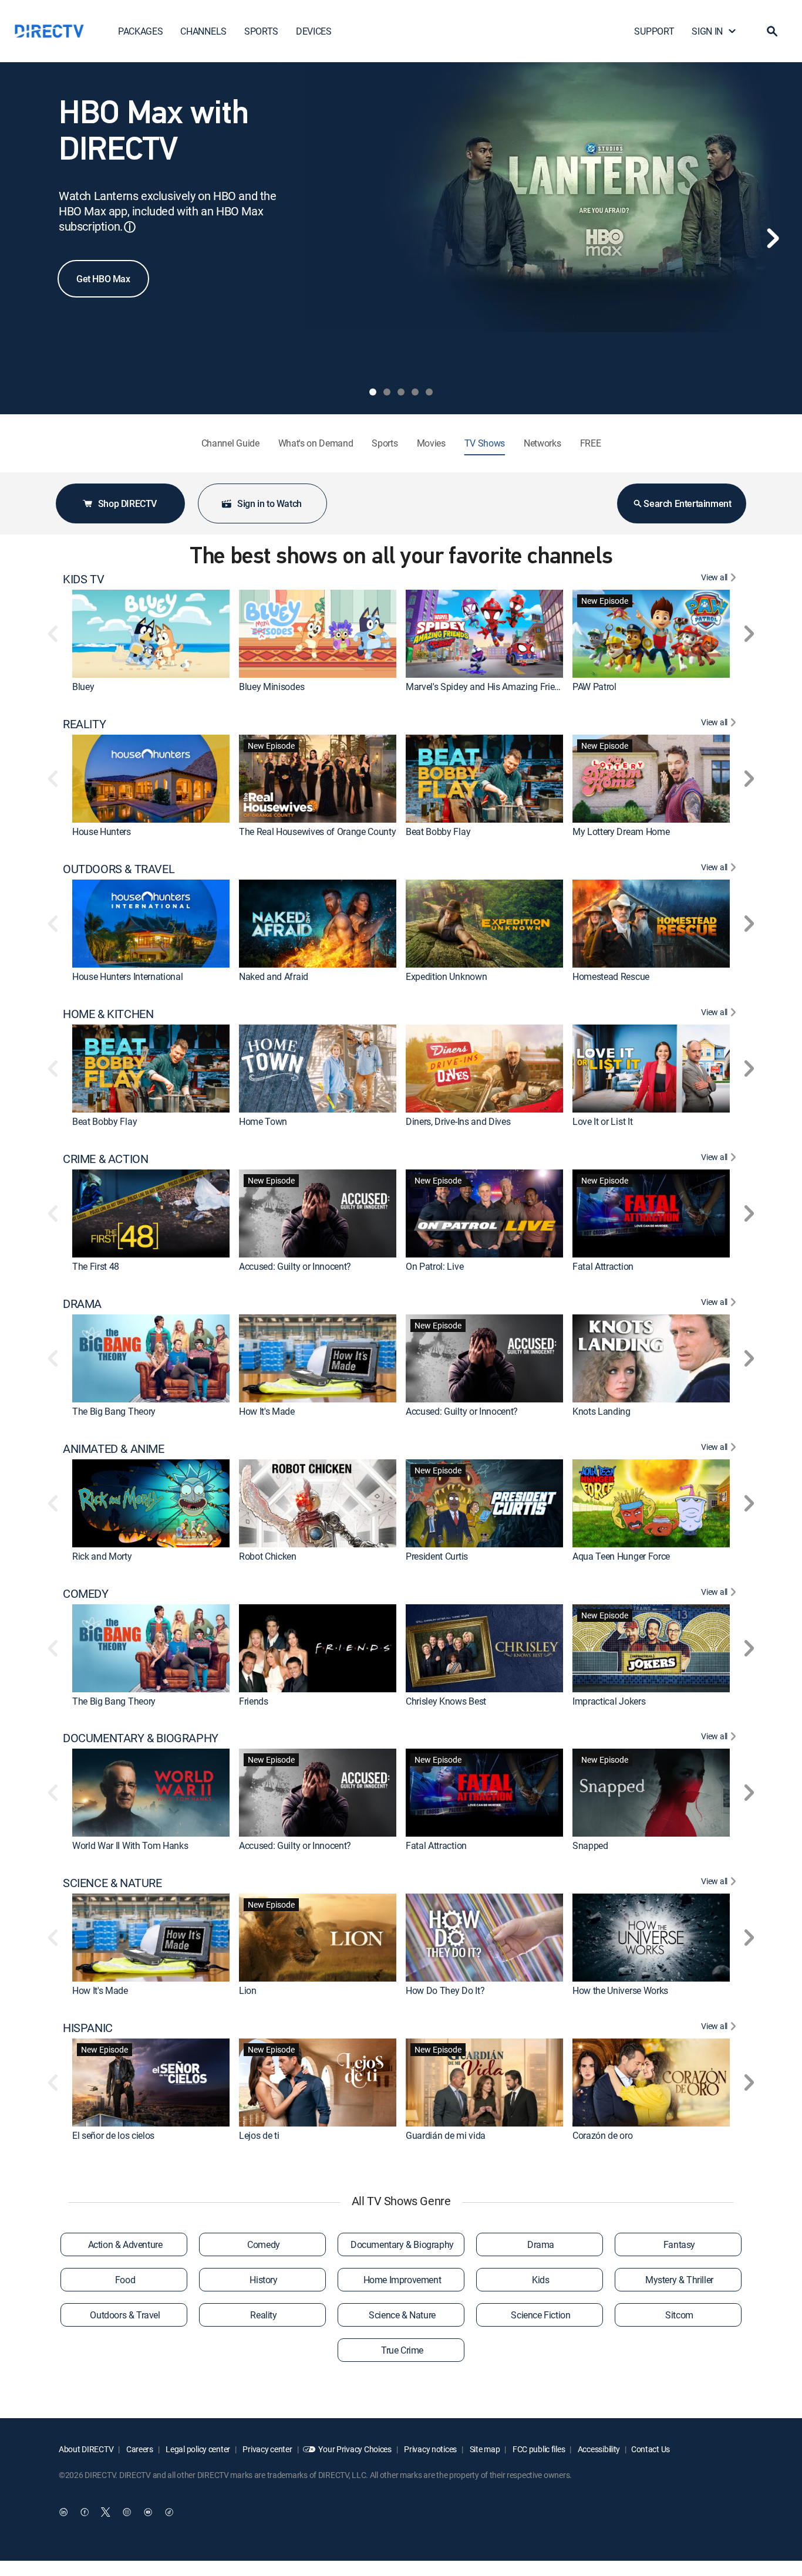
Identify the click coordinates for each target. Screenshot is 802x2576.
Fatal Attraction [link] (603, 1266)
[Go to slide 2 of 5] (387, 392)
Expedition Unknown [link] (446, 976)
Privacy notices (430, 2449)
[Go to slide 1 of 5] (373, 392)
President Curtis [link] (437, 1556)
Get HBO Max (103, 279)
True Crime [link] (402, 2350)
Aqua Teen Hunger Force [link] (621, 1556)
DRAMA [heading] (82, 1304)
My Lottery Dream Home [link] (621, 831)
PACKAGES (140, 31)
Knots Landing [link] (601, 1411)
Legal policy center (197, 2449)
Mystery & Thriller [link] (679, 2280)
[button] (772, 31)
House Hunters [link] (102, 831)
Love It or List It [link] (602, 1121)
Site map (484, 2449)
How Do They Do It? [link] (445, 1990)
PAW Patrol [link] (594, 687)
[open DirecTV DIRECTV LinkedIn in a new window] (63, 2512)
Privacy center (267, 2449)
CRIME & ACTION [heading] (105, 1159)
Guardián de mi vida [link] (446, 2135)
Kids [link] (540, 2280)
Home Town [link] (263, 1121)
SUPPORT (654, 31)
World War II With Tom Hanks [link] (130, 1845)
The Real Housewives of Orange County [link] (317, 831)
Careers (139, 2449)
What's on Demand (316, 443)
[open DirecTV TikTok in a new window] (169, 2512)
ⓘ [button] (130, 227)
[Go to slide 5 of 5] (429, 392)
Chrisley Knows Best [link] (446, 1701)
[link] (151, 634)
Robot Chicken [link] (268, 1556)
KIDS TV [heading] (83, 579)
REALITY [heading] (84, 724)
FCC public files (538, 2449)
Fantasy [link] (679, 2244)
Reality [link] (263, 2315)
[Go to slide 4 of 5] (415, 392)
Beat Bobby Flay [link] (438, 831)
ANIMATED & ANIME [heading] (114, 1449)
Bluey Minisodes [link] (272, 687)
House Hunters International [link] (127, 976)
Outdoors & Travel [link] (125, 2315)
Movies (431, 443)
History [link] (263, 2280)
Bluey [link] (83, 687)
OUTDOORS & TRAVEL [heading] (119, 869)
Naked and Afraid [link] (274, 976)
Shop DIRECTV (127, 503)
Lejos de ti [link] (259, 2135)
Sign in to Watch (269, 503)
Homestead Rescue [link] (611, 976)
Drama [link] (541, 2244)
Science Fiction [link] (540, 2315)
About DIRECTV (86, 2449)
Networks (542, 443)
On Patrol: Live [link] (434, 1266)
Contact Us (651, 2449)
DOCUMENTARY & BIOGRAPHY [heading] (141, 1738)
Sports (385, 443)
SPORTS (261, 31)
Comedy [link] (264, 2244)
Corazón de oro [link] (603, 2135)
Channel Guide (230, 443)
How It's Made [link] (267, 1411)
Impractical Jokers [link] (609, 1701)
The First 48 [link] (96, 1266)
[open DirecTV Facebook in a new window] (85, 2512)
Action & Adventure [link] (125, 2244)
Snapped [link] (590, 1845)
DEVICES (314, 31)
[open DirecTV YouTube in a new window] (148, 2512)
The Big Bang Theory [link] (114, 1411)
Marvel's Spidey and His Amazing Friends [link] (488, 687)
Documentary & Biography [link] (402, 2244)
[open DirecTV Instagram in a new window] (127, 2512)
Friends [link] (254, 1701)
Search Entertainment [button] (687, 503)
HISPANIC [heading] (88, 2028)
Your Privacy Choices (355, 2449)
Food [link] (125, 2280)
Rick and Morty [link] (102, 1556)
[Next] (773, 238)
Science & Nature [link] (402, 2315)
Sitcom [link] (679, 2315)
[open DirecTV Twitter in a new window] (106, 2512)
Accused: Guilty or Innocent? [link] (295, 1266)
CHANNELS (203, 31)
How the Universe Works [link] (620, 1990)
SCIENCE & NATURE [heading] (112, 1883)
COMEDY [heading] (86, 1594)
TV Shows (485, 443)
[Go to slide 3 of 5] (401, 392)
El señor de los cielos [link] (113, 2135)
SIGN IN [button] (707, 31)
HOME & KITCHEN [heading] (108, 1014)
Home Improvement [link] (402, 2280)
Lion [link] (248, 1990)
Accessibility (598, 2449)
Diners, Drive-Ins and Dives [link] (458, 1121)
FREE (591, 443)
